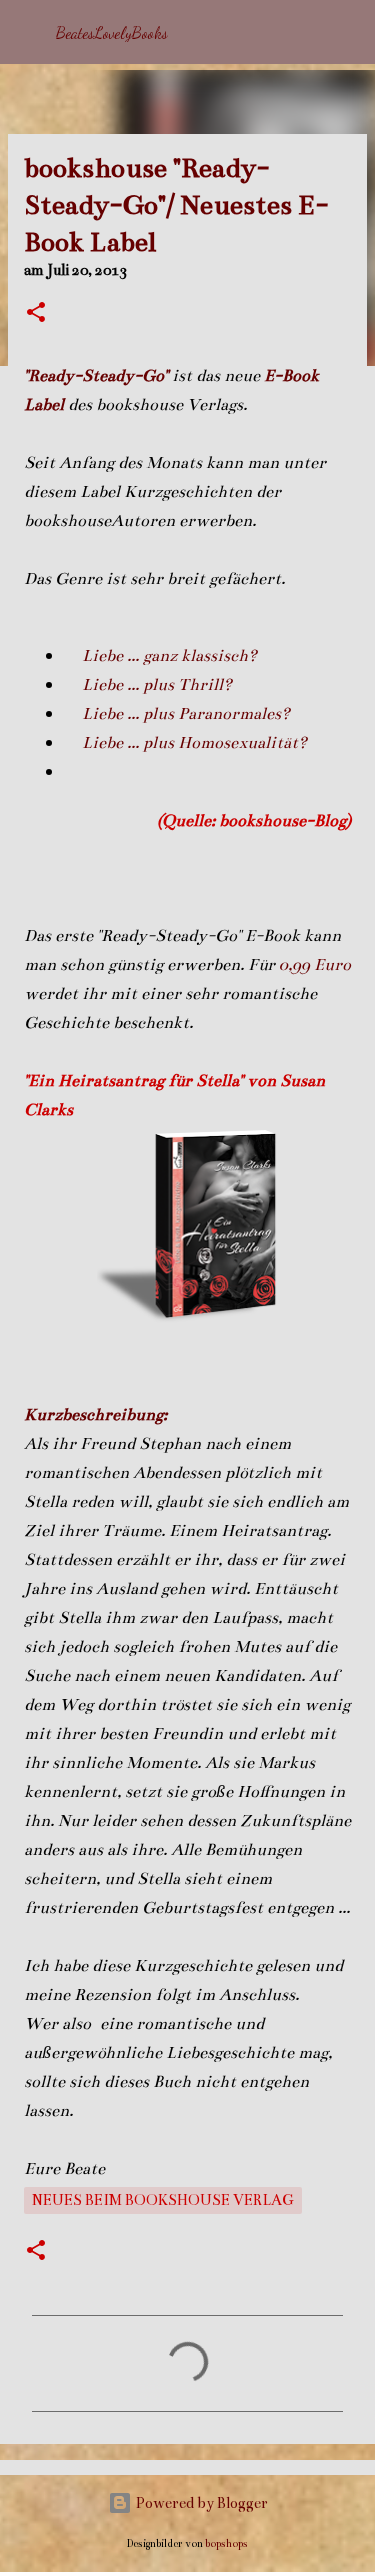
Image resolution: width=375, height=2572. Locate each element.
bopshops (226, 2543)
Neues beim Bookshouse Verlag (163, 2200)
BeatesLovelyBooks (112, 32)
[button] (36, 314)
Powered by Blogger (200, 2503)
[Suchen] (347, 32)
